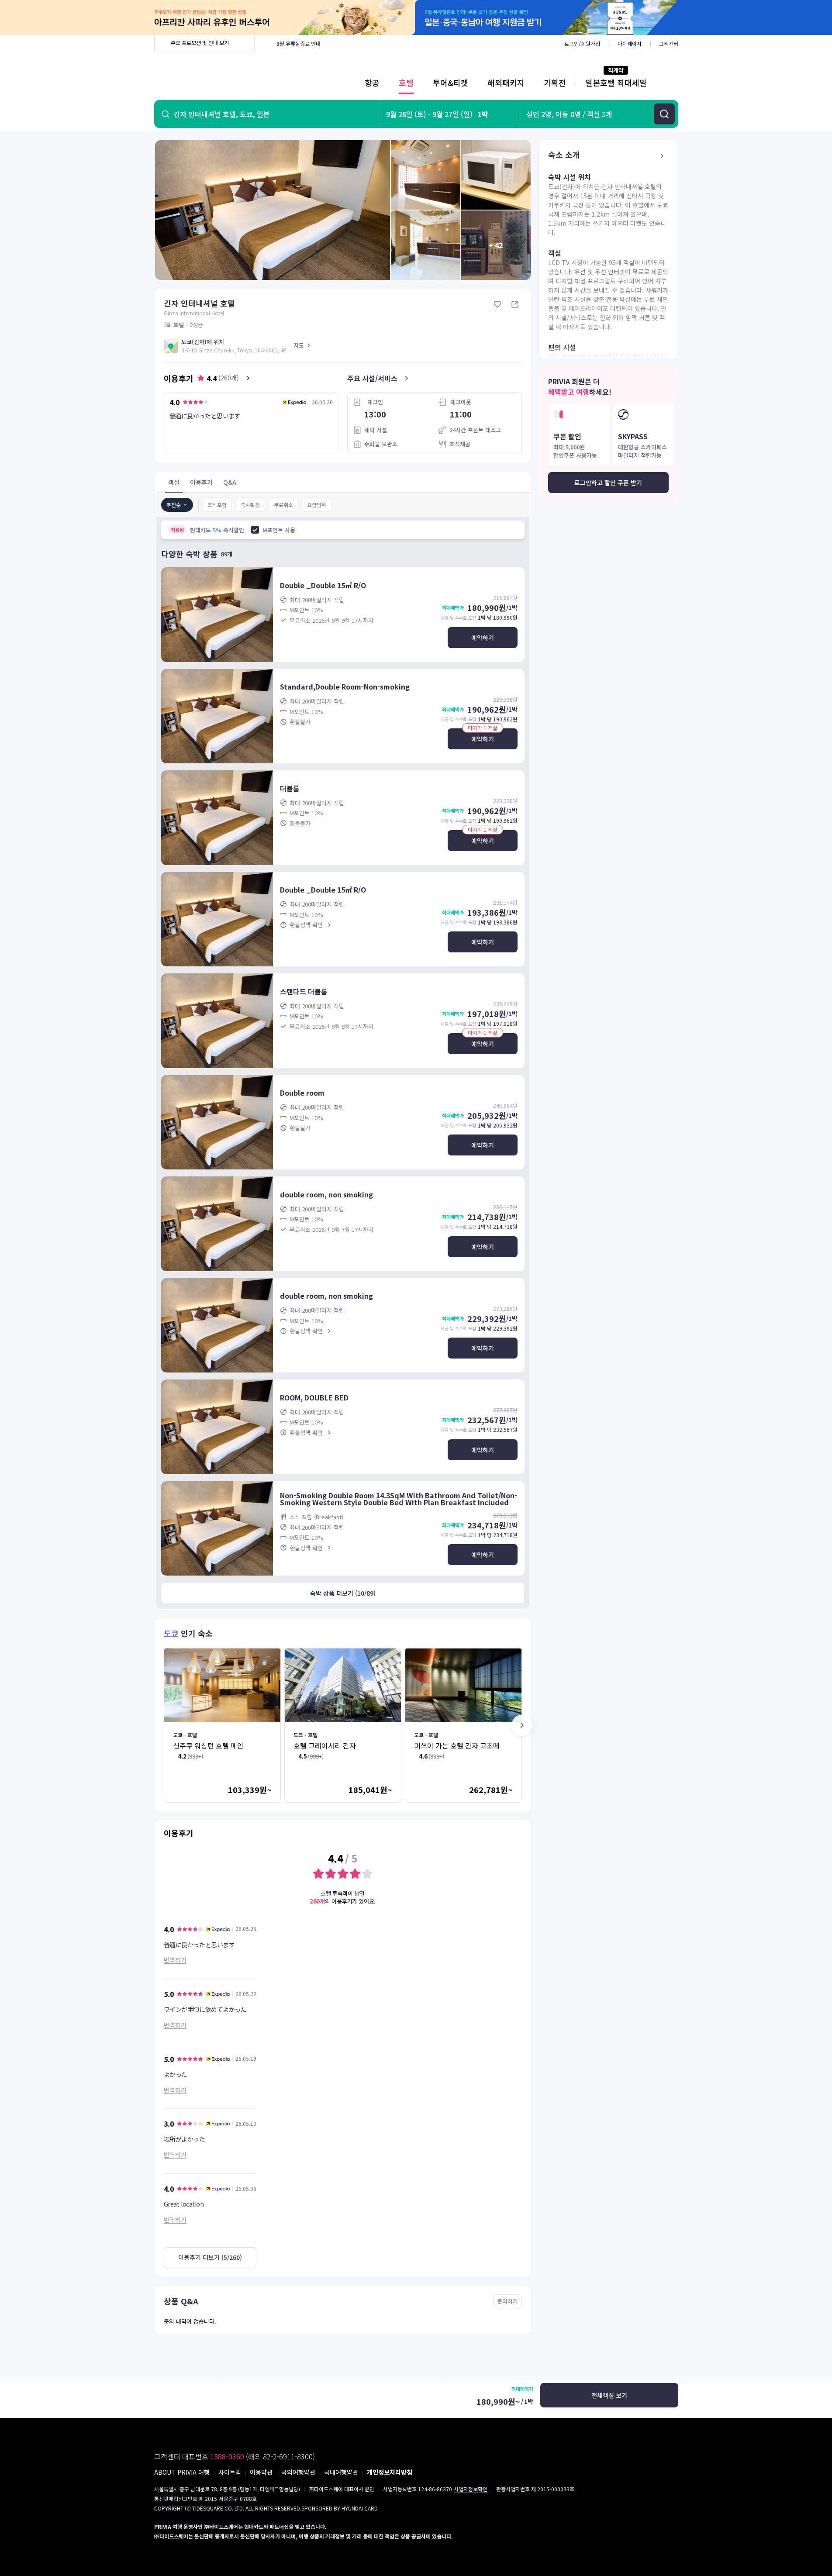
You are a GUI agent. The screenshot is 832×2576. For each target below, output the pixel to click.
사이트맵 (230, 2472)
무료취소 (283, 505)
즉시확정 (250, 505)
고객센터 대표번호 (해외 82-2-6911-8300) (235, 2456)
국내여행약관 (341, 2472)
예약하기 (483, 638)
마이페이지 (630, 43)
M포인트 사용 (279, 530)
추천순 (174, 505)
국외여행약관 (298, 2472)
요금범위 (317, 505)
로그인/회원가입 (582, 43)
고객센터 (669, 43)
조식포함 (217, 505)
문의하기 (507, 2301)
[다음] (522, 1725)
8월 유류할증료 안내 (299, 43)
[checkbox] (255, 530)
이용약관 (261, 2472)
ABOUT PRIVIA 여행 (182, 2472)
